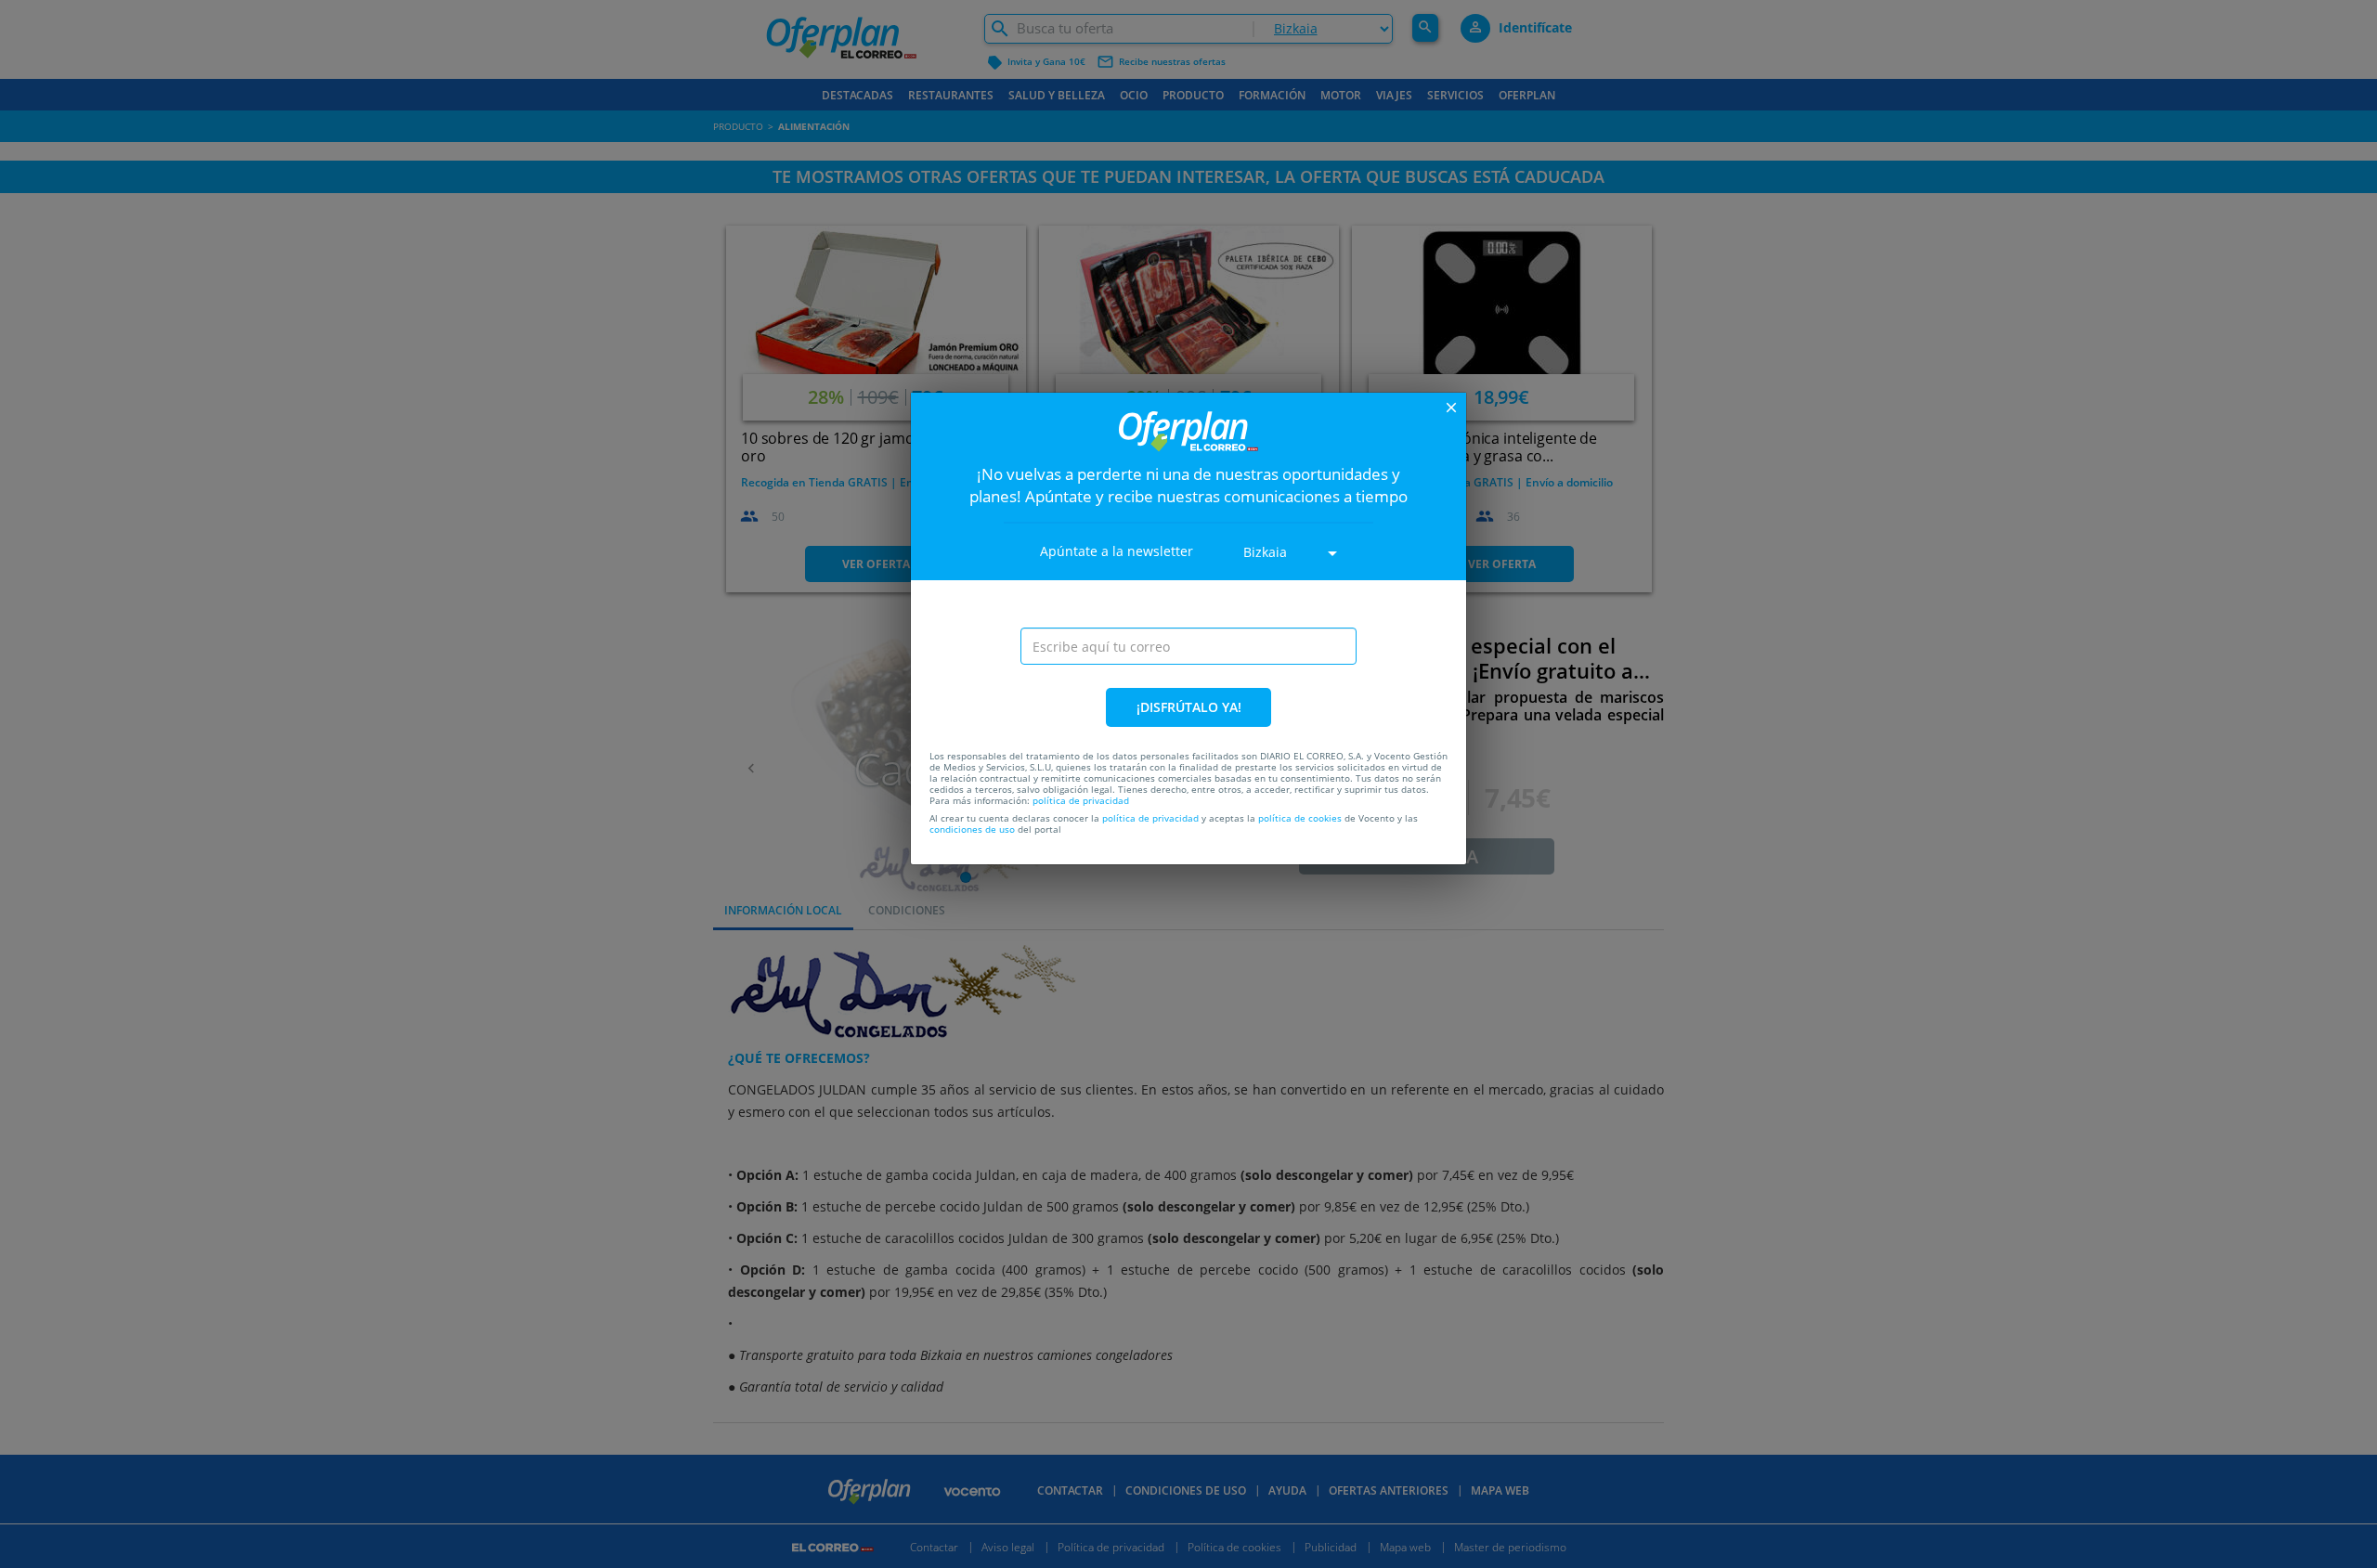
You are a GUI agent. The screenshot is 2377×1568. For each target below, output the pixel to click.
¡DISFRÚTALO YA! (1189, 707)
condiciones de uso (972, 829)
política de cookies (1300, 818)
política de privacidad (1081, 800)
